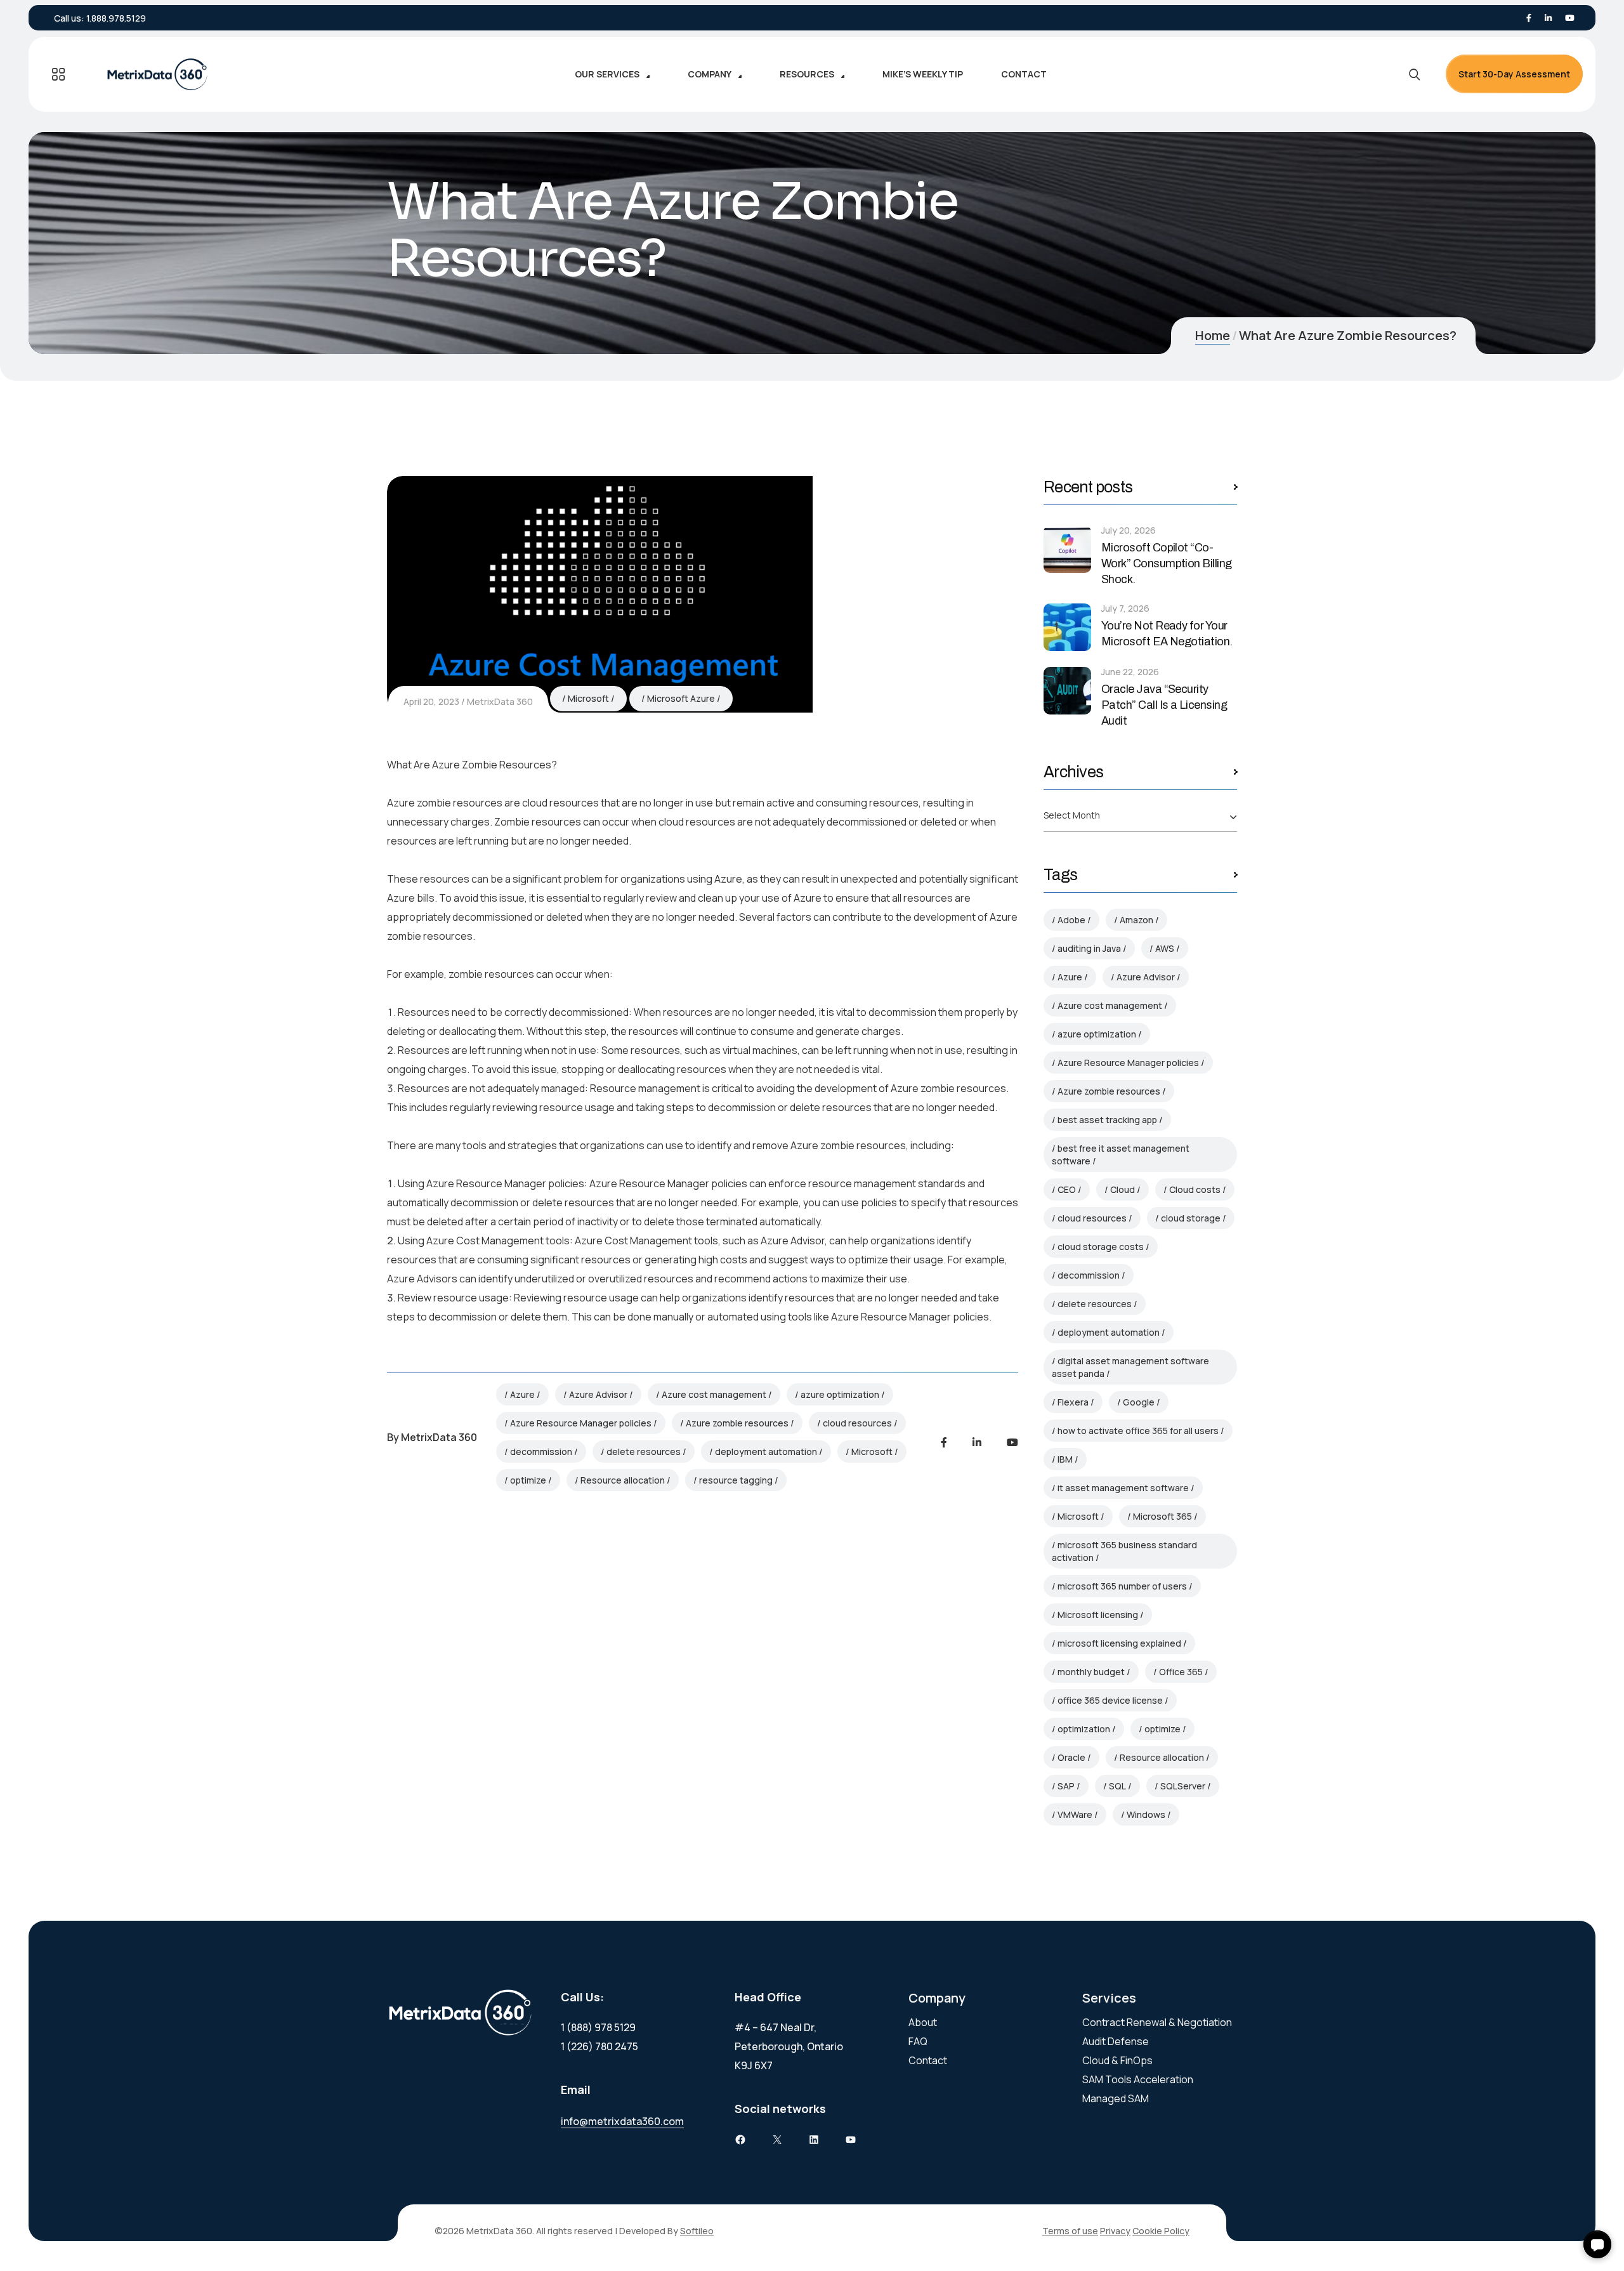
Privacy (1115, 2231)
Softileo (697, 2231)
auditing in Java (1089, 948)
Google (1139, 1402)
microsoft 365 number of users (1122, 1586)
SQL (1117, 1786)
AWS (1165, 948)
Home (1213, 335)
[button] (1597, 2244)
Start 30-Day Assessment (1514, 74)
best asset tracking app (1107, 1120)
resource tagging (736, 1480)
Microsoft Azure (681, 698)
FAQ (918, 2041)
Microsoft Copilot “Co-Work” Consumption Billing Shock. (1167, 563)
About (923, 2022)
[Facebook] (1529, 18)
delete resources (644, 1451)
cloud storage (1191, 1218)
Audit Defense (1116, 2041)
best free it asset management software (1121, 1155)
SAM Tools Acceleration (1138, 2079)
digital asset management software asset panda (1130, 1367)
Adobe (1071, 920)
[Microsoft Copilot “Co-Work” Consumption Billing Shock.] (1067, 549)
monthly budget (1091, 1672)
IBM (1065, 1459)
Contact (928, 2060)
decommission (541, 1451)
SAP (1066, 1786)
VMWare (1075, 1814)
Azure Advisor (598, 1394)
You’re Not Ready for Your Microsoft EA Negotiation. (1167, 634)
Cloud (1123, 1189)
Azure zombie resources (737, 1423)
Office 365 (1181, 1672)
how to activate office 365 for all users (1138, 1431)
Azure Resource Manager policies (581, 1423)
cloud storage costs (1101, 1247)
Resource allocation (623, 1480)
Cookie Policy (1161, 2231)
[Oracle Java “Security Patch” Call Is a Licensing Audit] (1067, 691)
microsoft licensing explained (1119, 1643)
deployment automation (766, 1451)
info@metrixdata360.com (622, 2121)
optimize (528, 1480)
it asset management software (1123, 1488)
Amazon (1136, 920)
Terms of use (1070, 2231)
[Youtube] (1570, 18)
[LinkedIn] (1548, 18)
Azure (522, 1394)
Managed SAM (1116, 2098)
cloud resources (857, 1423)
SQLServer (1183, 1786)
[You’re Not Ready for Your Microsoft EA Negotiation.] (1067, 627)
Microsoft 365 (1162, 1516)
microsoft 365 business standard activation (1124, 1551)
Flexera (1073, 1402)
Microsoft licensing (1098, 1615)
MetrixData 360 (500, 701)
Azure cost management (714, 1394)
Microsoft (588, 698)
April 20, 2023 (431, 701)
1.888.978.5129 (116, 18)
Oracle (1071, 1757)
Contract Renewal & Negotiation (1157, 2022)
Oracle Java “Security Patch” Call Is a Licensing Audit (1164, 705)
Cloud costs (1195, 1189)
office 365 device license (1110, 1700)
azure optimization (840, 1394)
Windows (1146, 1814)
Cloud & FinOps (1117, 2060)
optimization (1084, 1729)
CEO (1067, 1189)
